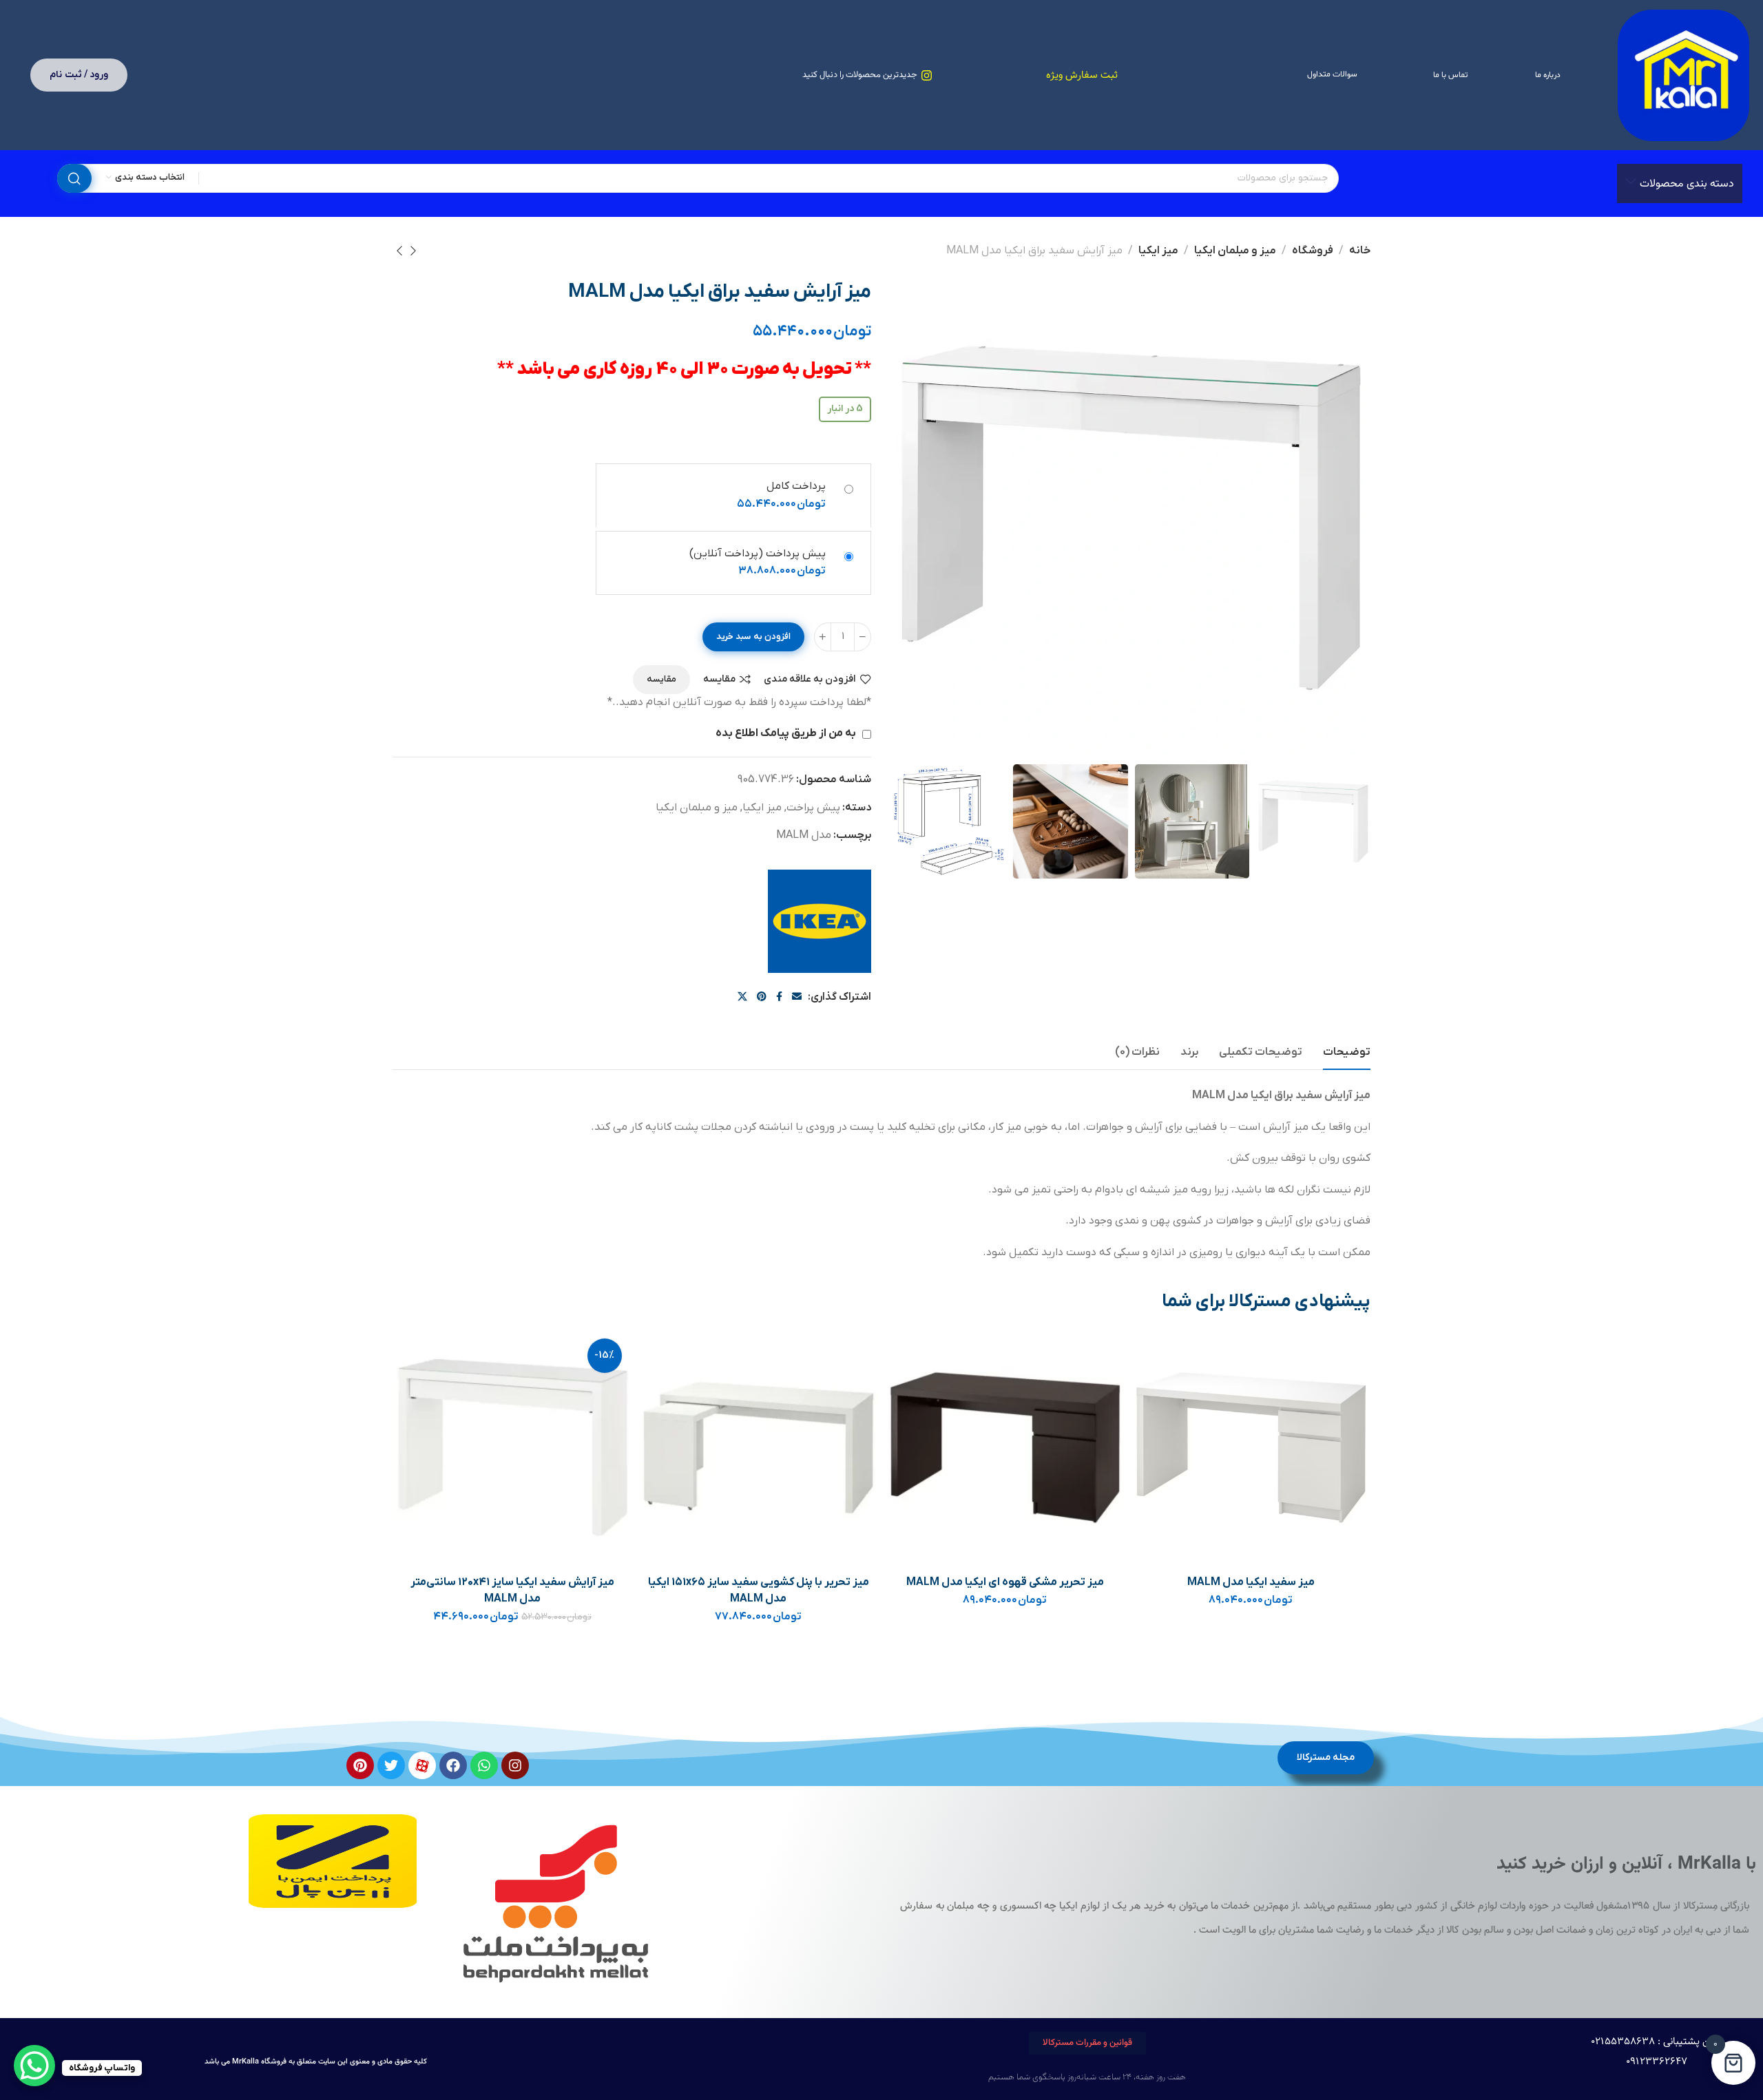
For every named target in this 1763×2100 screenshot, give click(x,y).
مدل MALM (804, 835)
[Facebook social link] (779, 997)
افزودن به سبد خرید (753, 637)
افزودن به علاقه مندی (810, 679)
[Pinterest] (360, 1765)
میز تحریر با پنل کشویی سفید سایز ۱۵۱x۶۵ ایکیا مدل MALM (759, 1590)
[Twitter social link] (742, 997)
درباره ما (1548, 75)
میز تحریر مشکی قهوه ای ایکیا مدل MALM (1005, 1582)
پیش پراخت (813, 808)
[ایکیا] (820, 921)
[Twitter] (391, 1765)
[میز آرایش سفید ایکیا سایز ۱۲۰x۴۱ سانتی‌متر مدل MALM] (513, 1448)
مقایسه (719, 679)
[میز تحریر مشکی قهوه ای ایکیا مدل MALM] (1005, 1448)
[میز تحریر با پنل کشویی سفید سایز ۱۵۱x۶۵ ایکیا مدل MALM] (759, 1448)
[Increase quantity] (823, 637)
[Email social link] (797, 997)
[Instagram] (515, 1765)
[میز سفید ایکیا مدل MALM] (1251, 1448)
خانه (1360, 251)
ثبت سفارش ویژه (1082, 75)
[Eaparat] (422, 1765)
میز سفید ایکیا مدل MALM (1251, 1582)
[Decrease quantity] (863, 637)
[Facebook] (453, 1765)
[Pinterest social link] (762, 997)
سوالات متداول (1332, 74)
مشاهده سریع (1156, 1417)
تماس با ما (1450, 75)
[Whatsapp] (484, 1765)
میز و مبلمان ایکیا (1235, 251)
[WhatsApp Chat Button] (34, 2066)
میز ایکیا (1158, 251)
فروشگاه (1313, 251)
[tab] (1347, 1052)
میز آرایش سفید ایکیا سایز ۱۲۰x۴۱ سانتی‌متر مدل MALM (512, 1590)
